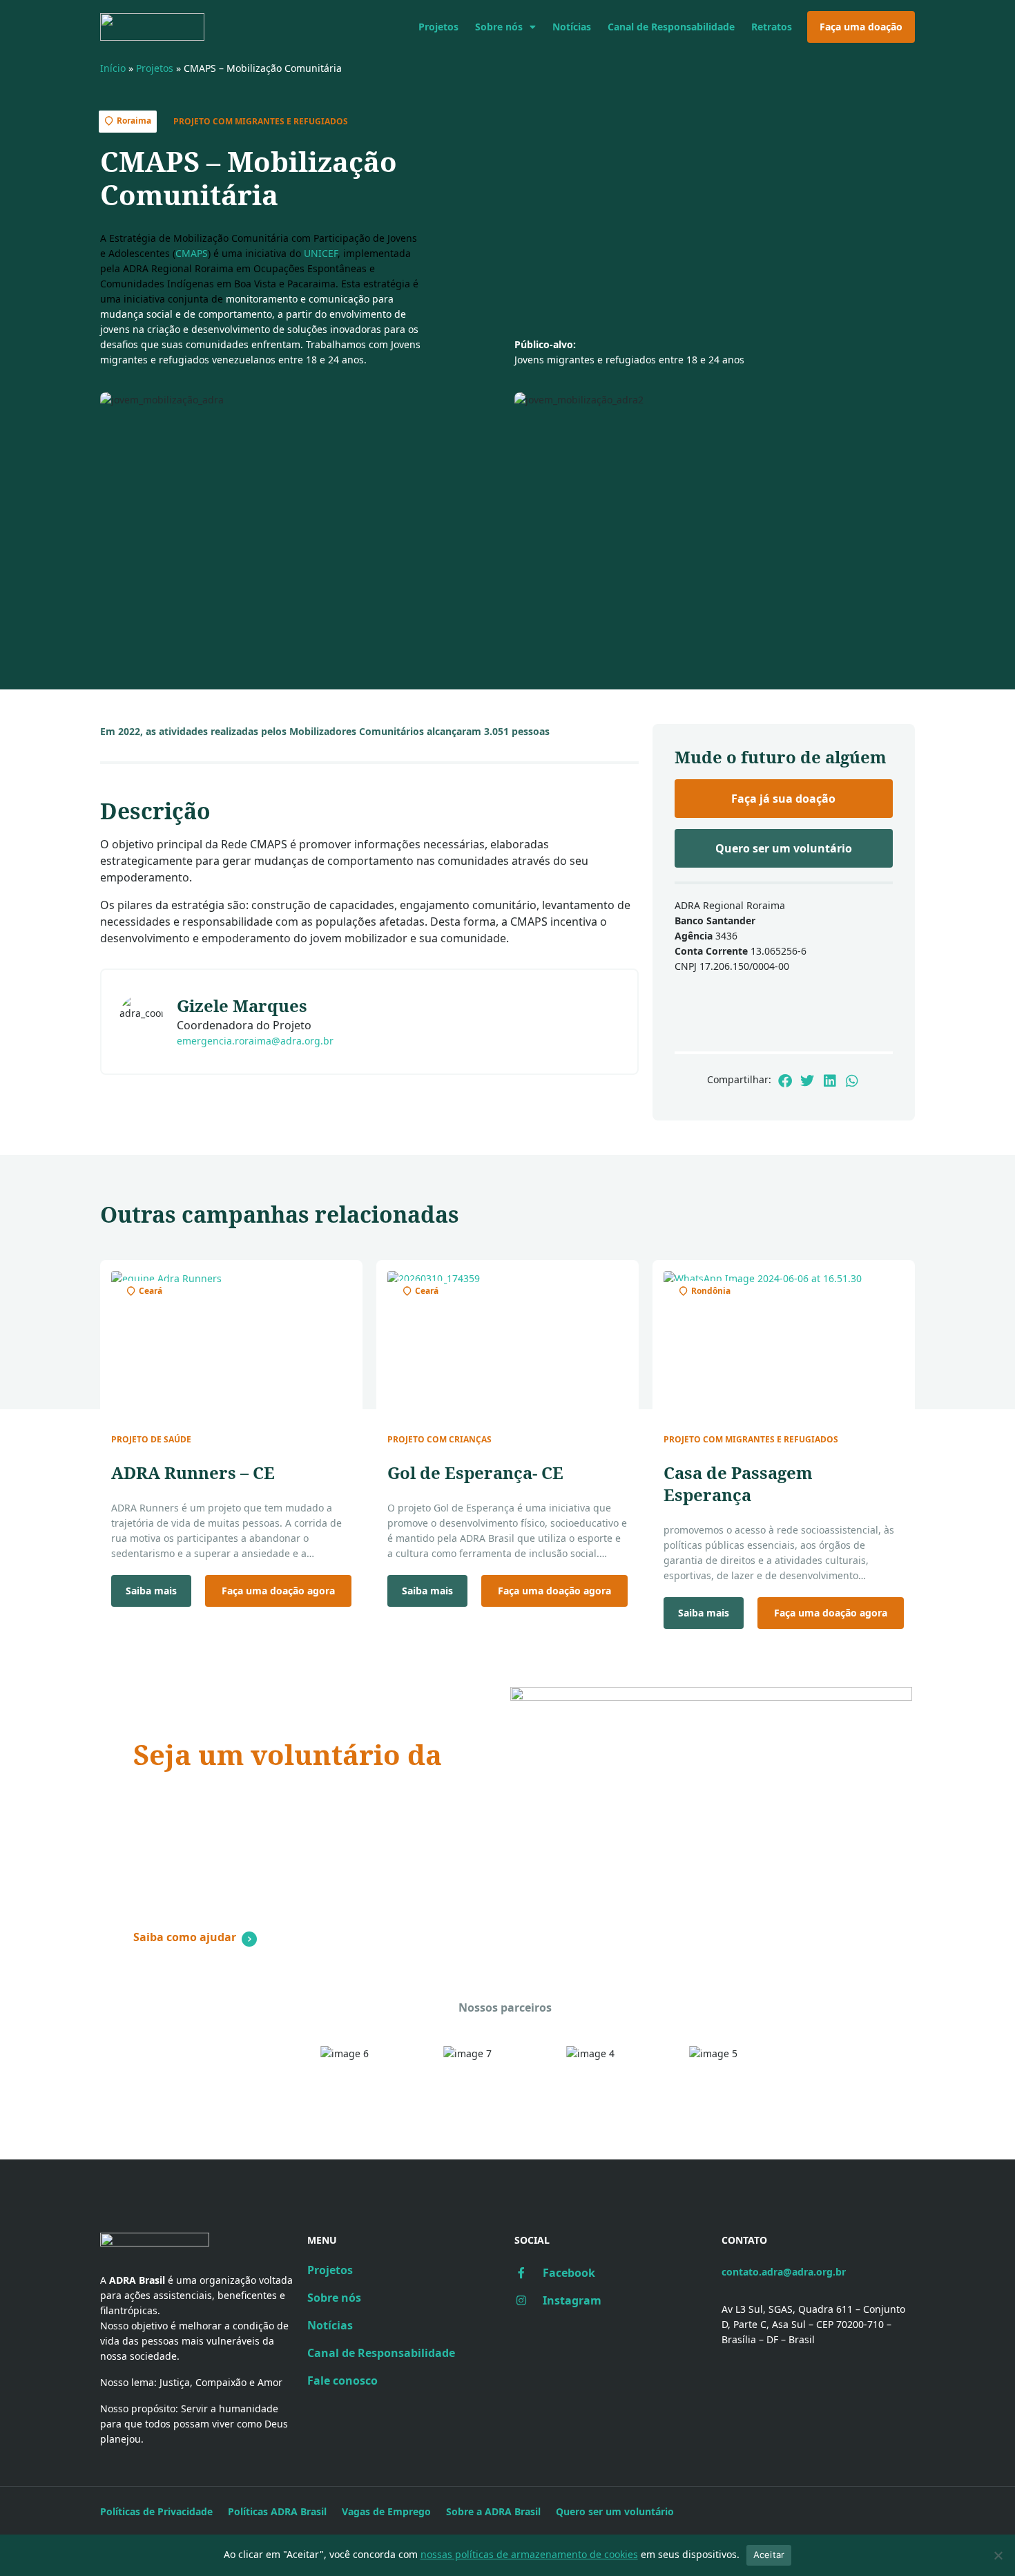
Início (113, 68)
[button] (785, 1081)
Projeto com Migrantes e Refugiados (261, 121)
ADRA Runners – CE (193, 1472)
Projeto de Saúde (151, 1440)
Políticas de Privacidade (156, 2511)
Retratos (772, 27)
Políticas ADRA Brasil (277, 2511)
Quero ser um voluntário (615, 2511)
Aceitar (769, 2555)
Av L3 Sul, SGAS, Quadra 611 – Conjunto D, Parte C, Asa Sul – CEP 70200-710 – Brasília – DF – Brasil (813, 2324)
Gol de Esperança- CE (475, 1472)
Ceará (151, 1291)
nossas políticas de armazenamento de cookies (529, 2554)
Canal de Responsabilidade (671, 27)
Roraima (134, 121)
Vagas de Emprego (386, 2511)
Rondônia (711, 1291)
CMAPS (192, 253)
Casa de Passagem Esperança (738, 1483)
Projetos (438, 27)
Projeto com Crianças (439, 1440)
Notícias (572, 27)
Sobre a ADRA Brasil (493, 2511)
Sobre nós (499, 27)
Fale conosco (342, 2381)
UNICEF (321, 253)
